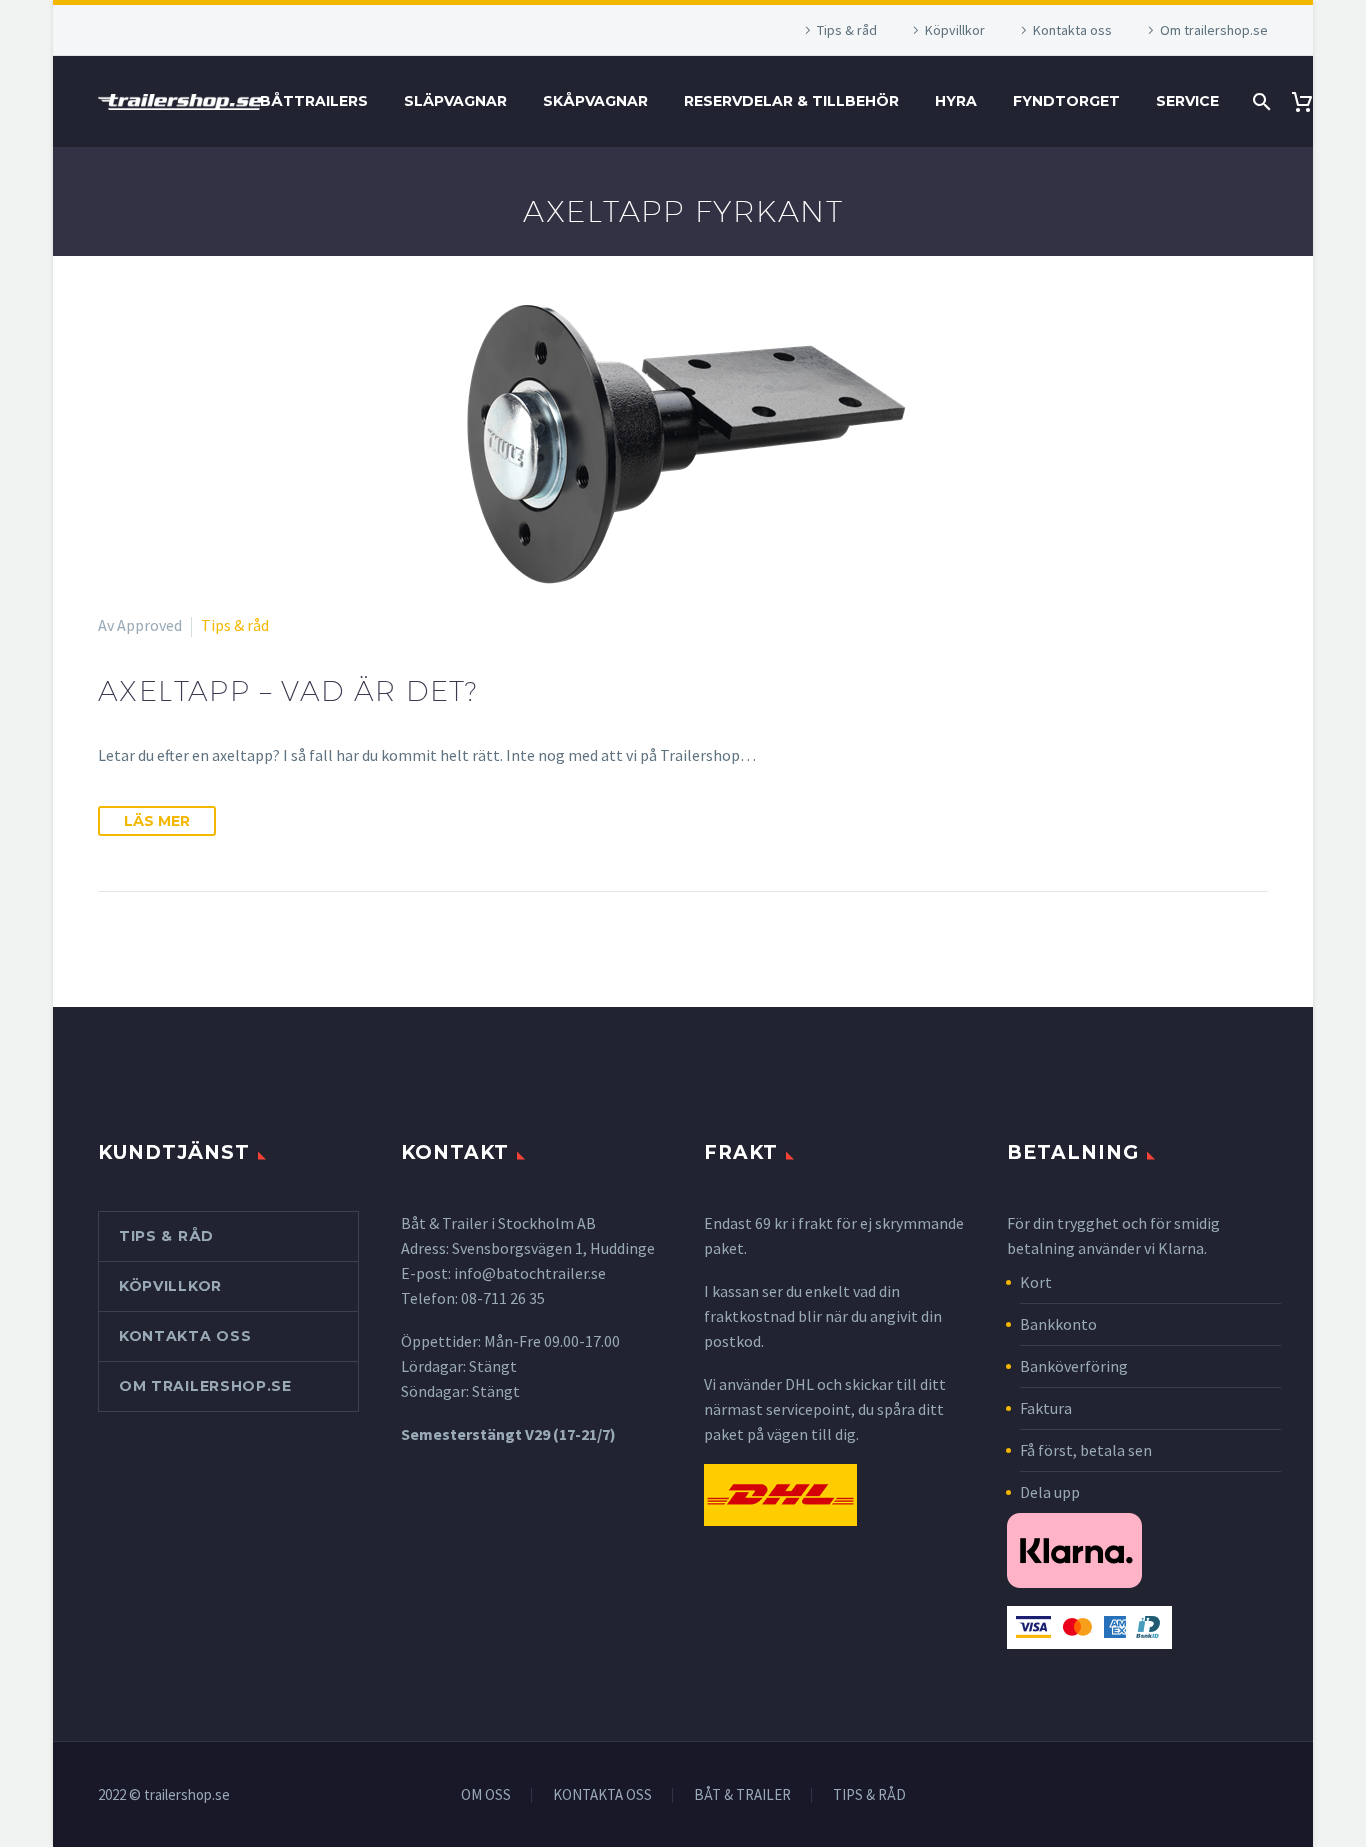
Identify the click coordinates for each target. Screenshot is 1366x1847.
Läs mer (157, 821)
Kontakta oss (1072, 30)
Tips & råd (847, 30)
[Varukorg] (1309, 101)
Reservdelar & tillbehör (791, 101)
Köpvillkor (955, 30)
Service (1187, 101)
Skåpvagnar (595, 101)
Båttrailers (314, 101)
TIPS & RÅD (869, 1795)
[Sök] (1259, 101)
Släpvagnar (455, 101)
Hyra (956, 101)
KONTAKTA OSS (602, 1795)
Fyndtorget (1066, 101)
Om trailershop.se (1214, 30)
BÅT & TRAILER (742, 1795)
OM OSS (486, 1795)
